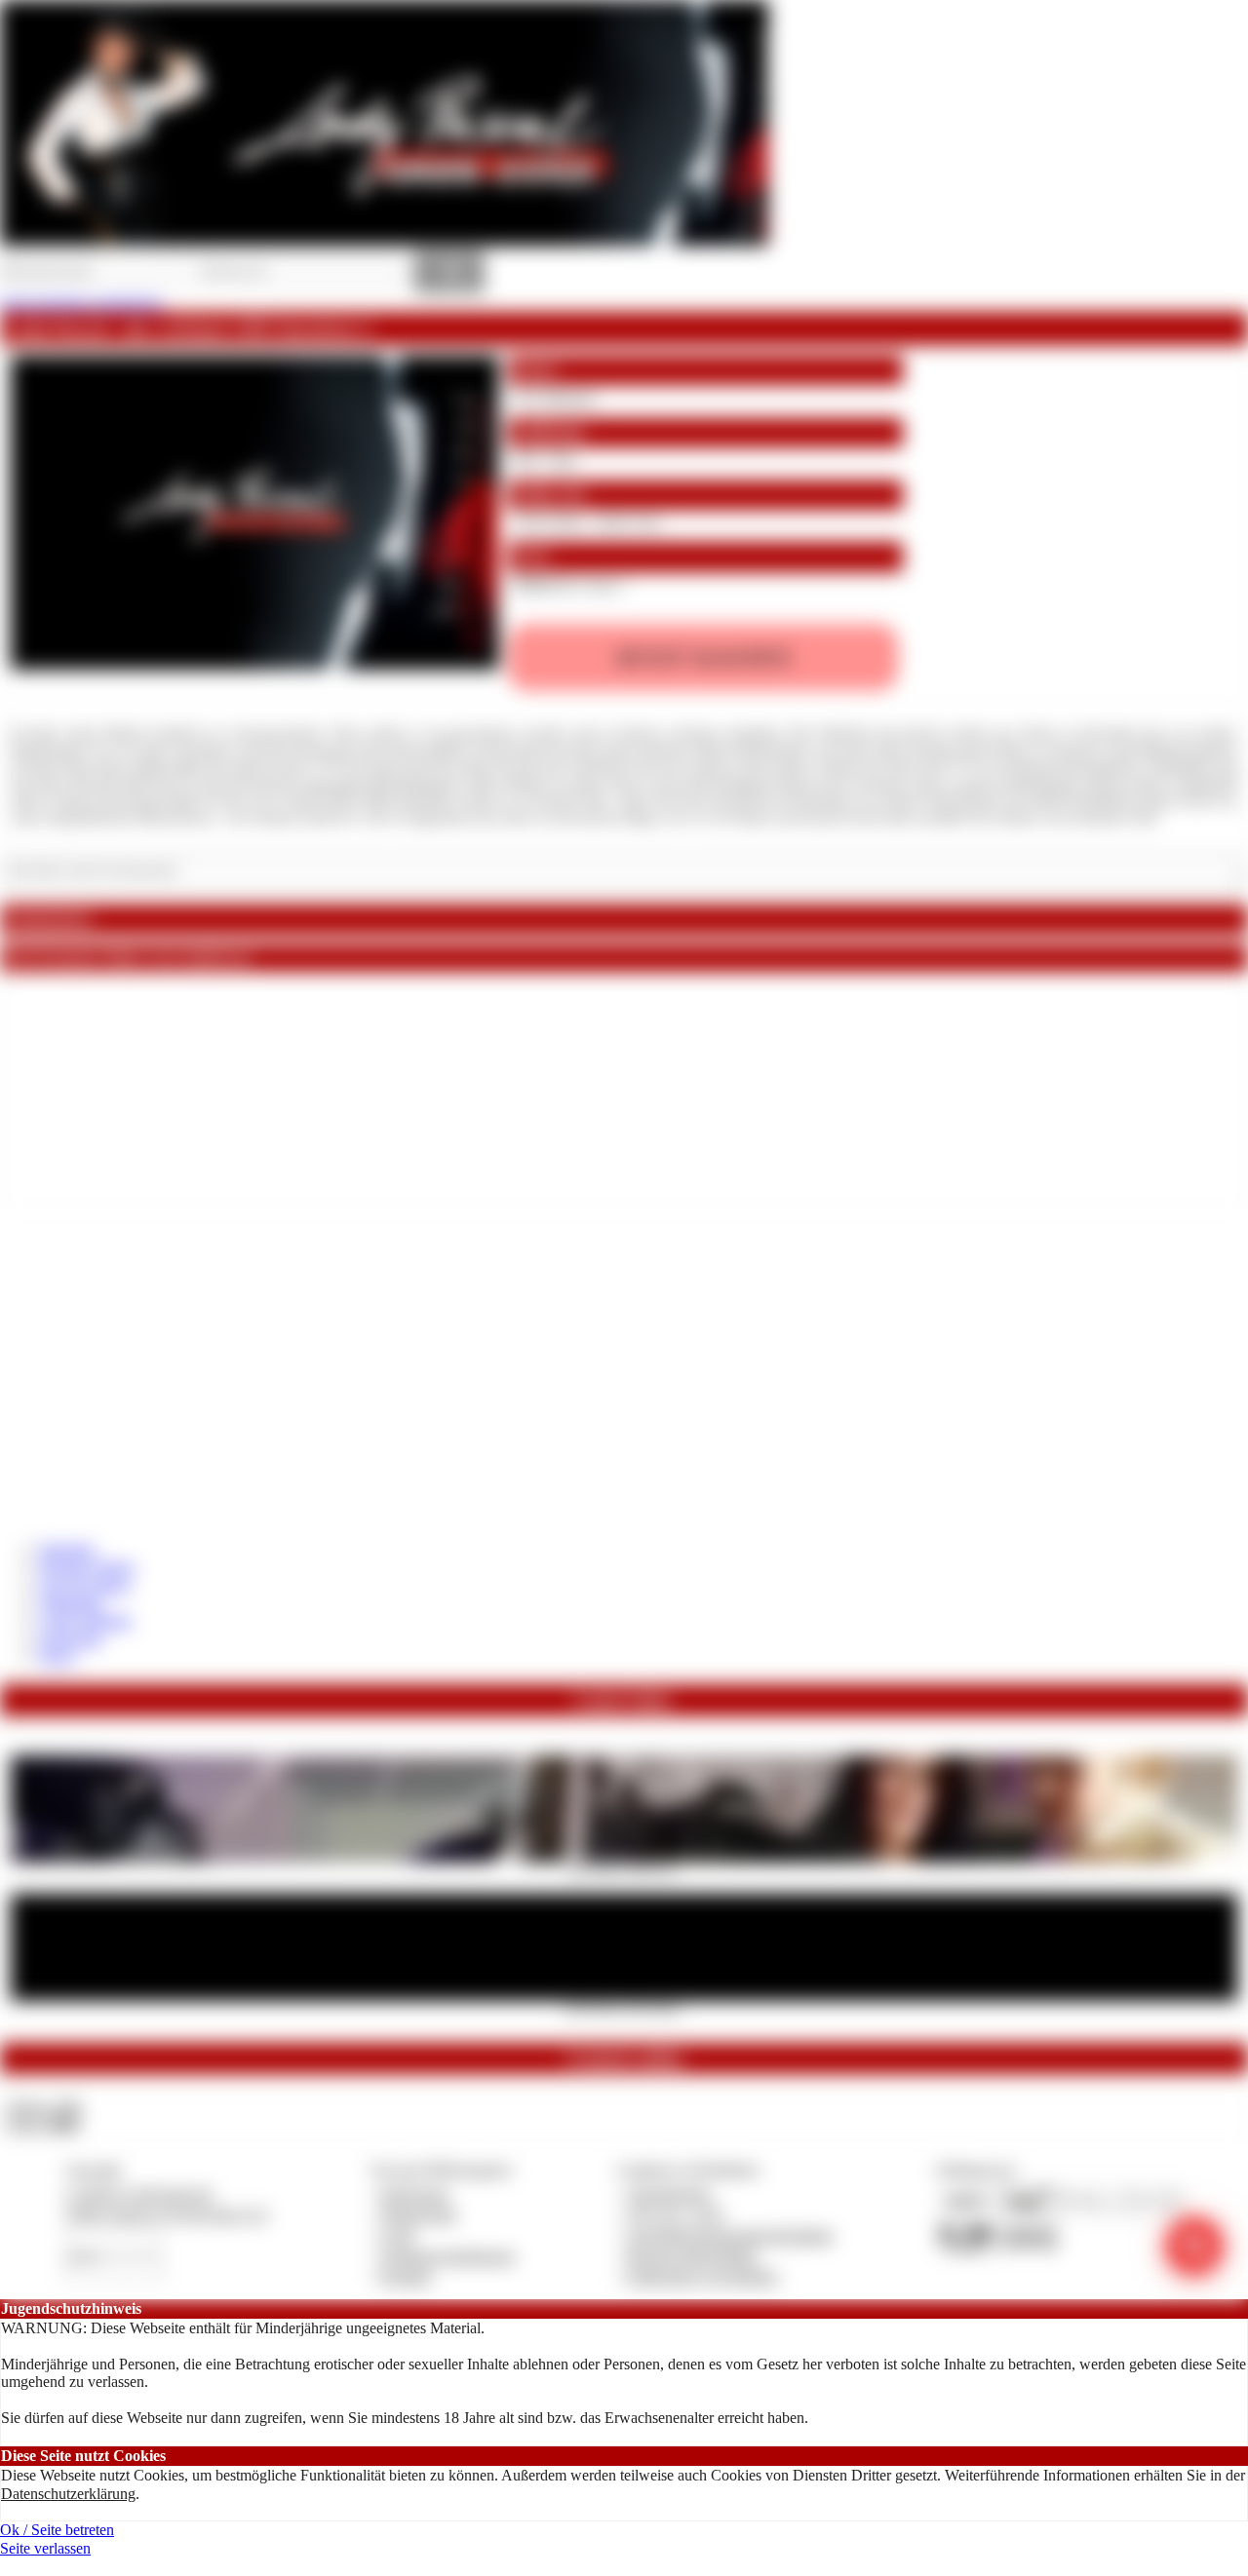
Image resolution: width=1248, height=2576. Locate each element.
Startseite (67, 1549)
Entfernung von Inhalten (703, 2276)
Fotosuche (71, 1639)
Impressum (415, 2193)
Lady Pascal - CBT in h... (624, 1868)
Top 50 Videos (84, 1585)
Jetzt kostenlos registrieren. (82, 303)
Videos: (43, 2107)
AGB (397, 2235)
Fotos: (42, 2124)
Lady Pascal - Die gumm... (624, 2007)
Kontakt (406, 2276)
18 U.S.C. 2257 (677, 2214)
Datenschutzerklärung (68, 2494)
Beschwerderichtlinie (693, 2256)
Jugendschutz (669, 2193)
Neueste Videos (87, 1567)
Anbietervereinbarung (448, 2256)
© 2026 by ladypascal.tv (139, 2193)
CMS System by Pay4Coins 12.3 (166, 2214)
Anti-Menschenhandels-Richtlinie (730, 2235)
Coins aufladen (85, 1620)
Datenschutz (419, 2214)
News (57, 1656)
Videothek (71, 1603)
